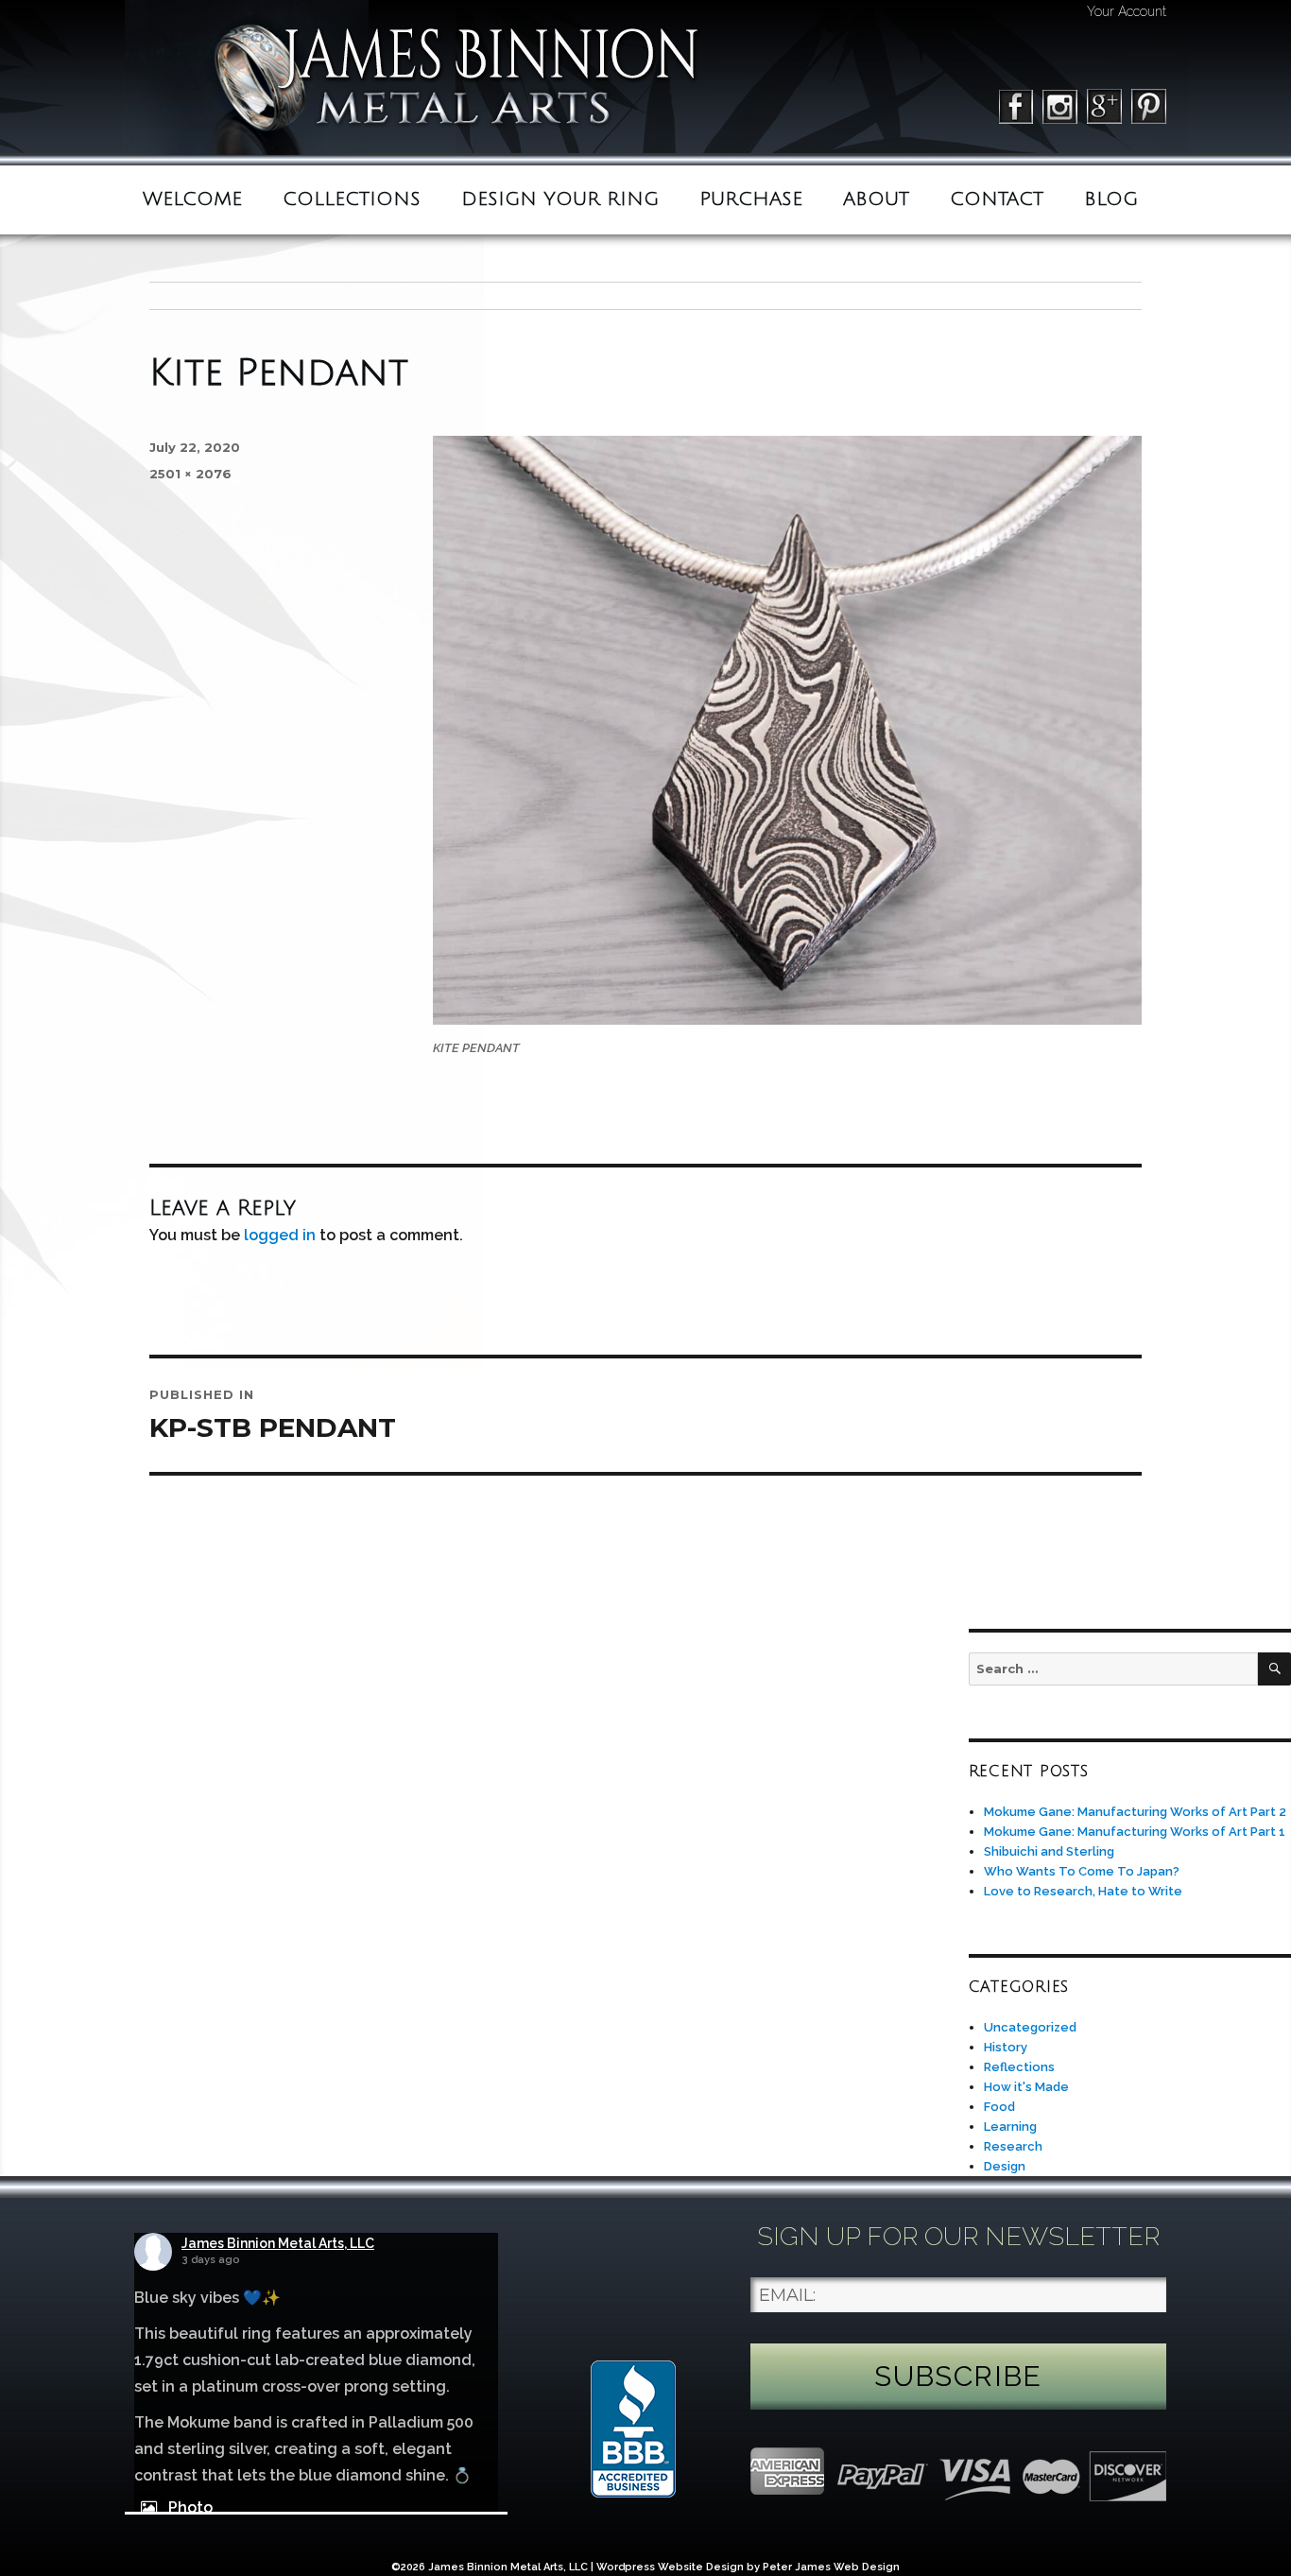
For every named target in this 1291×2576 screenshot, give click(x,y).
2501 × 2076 (190, 474)
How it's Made (1026, 2087)
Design (1005, 2166)
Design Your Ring (560, 199)
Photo (190, 2507)
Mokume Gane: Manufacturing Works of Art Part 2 (1135, 1812)
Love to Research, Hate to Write (1083, 1891)
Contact (997, 199)
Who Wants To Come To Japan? (1082, 1871)
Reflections (1019, 2067)
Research (1013, 2146)
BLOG (1111, 199)
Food (999, 2107)
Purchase (751, 199)
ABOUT (876, 199)
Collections (352, 199)
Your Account (1127, 11)
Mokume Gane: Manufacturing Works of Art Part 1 (1135, 1832)
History (1006, 2047)
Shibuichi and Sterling (1049, 1851)
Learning (1010, 2126)
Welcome (192, 199)
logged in (280, 1235)
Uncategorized (1030, 2027)
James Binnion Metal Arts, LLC (278, 2243)
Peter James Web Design (831, 2567)
